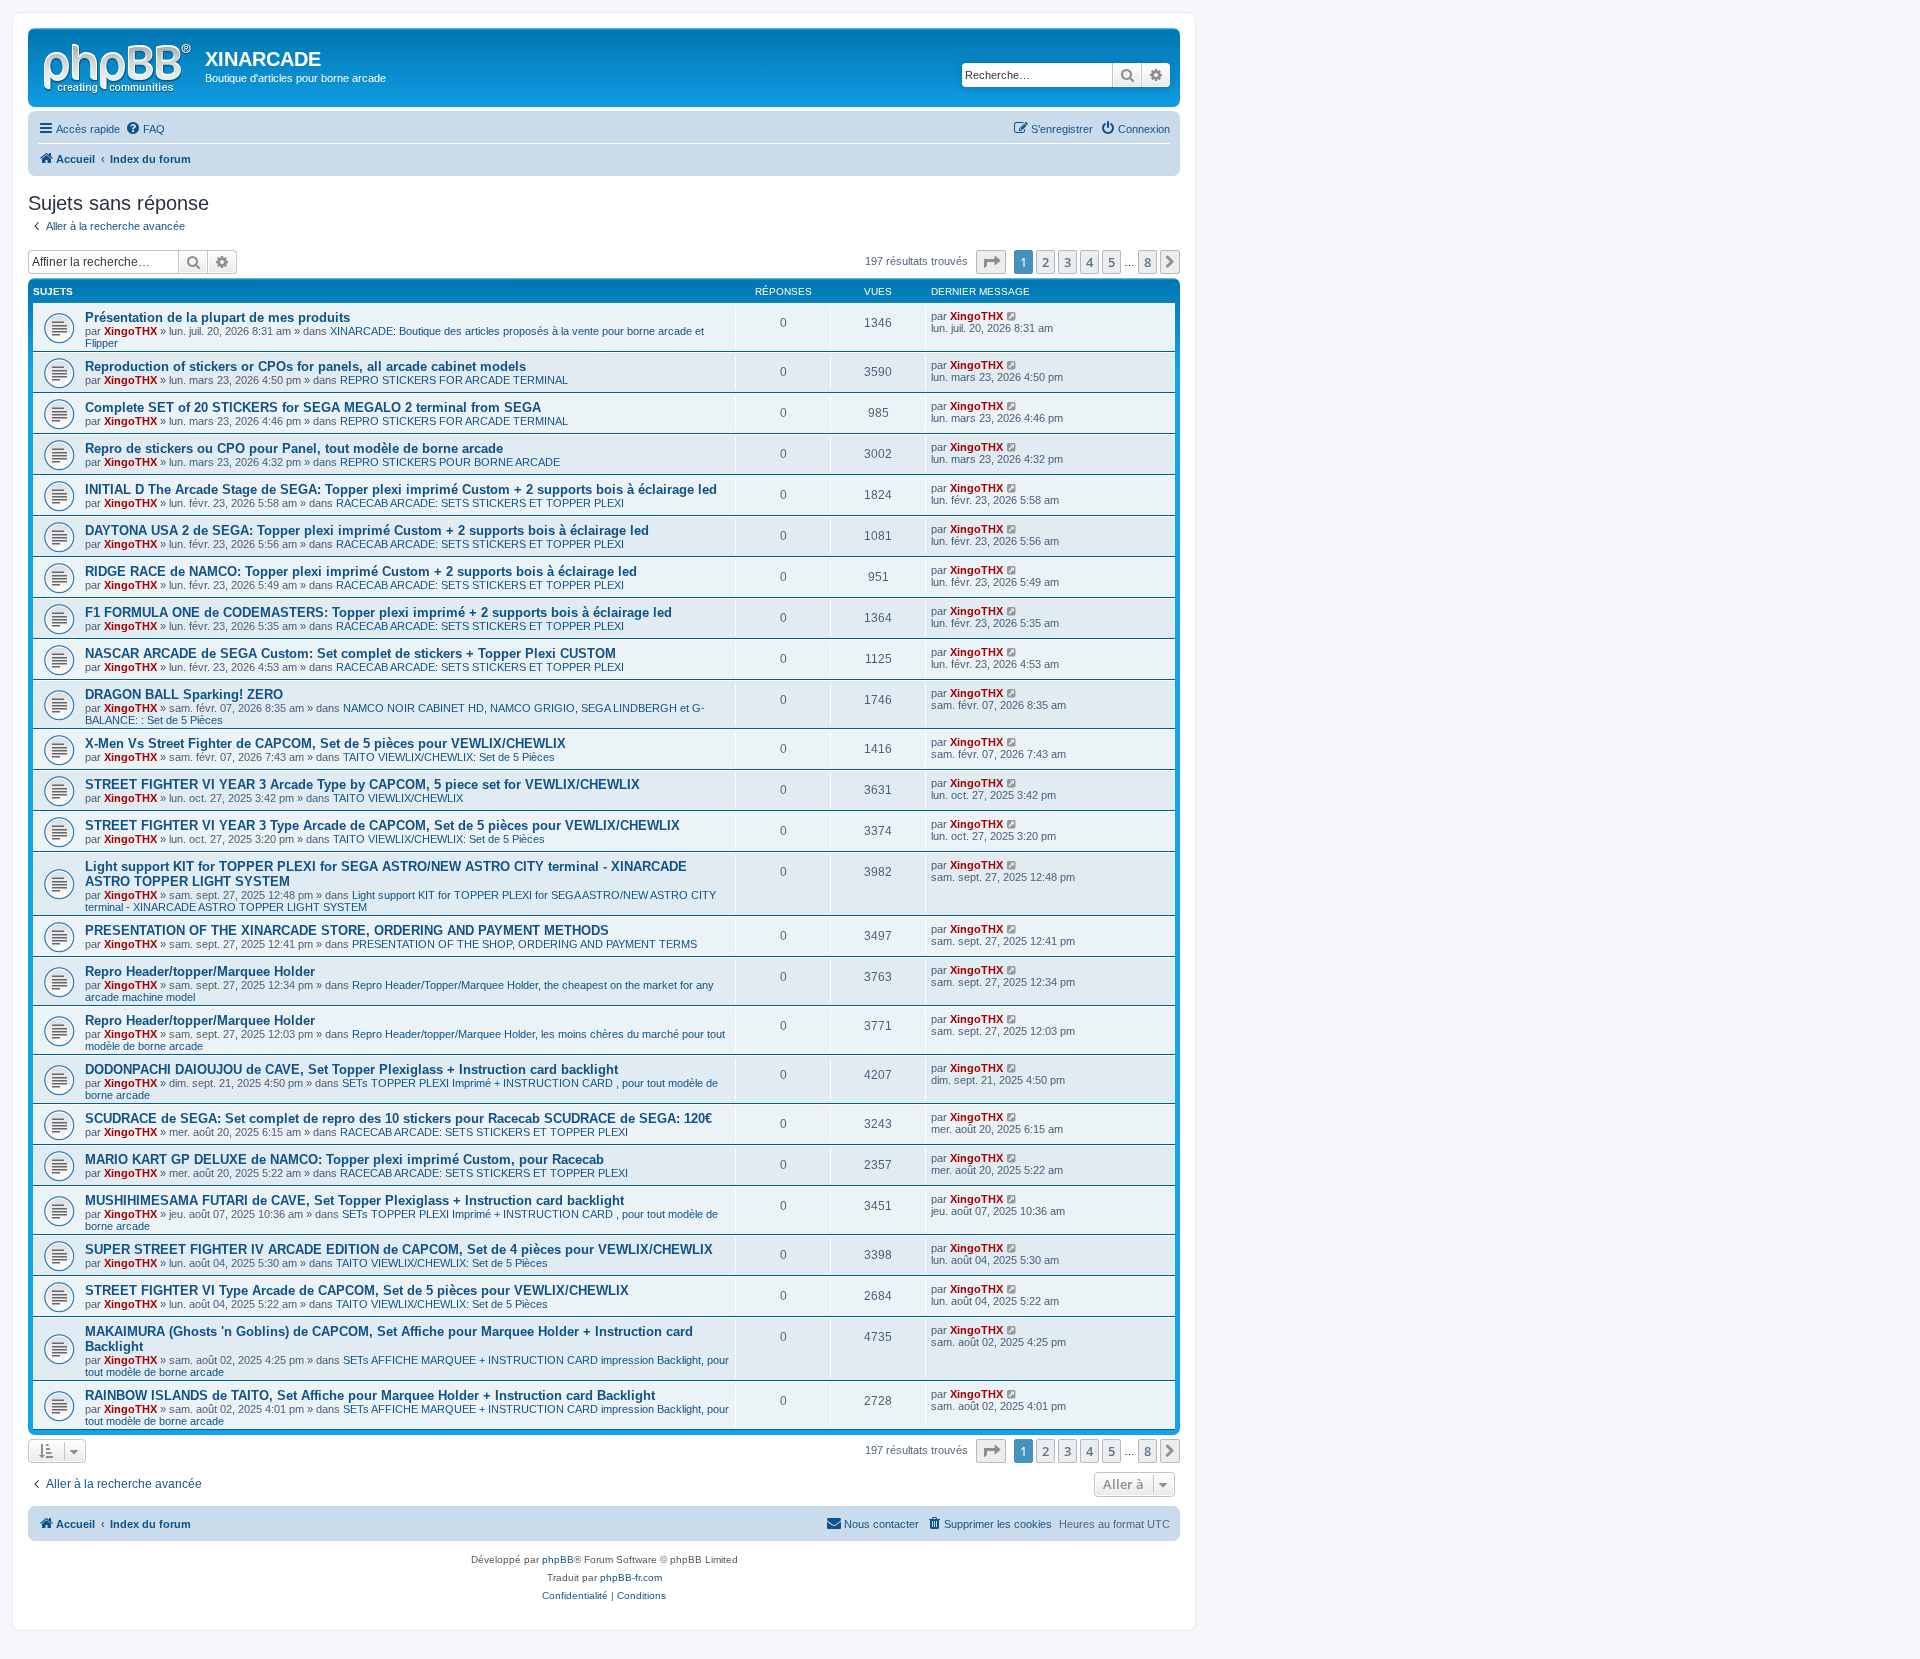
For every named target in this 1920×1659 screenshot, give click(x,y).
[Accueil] (119, 65)
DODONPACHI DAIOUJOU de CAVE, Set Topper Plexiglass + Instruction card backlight (351, 1069)
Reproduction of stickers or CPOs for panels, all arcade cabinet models (305, 366)
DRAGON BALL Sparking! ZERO (184, 694)
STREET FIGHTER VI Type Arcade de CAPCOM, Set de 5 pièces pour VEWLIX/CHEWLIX (357, 1290)
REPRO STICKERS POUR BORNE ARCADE (450, 462)
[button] (991, 262)
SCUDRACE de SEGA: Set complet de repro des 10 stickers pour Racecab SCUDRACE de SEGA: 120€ (398, 1118)
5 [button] (1111, 262)
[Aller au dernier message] (1012, 316)
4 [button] (1089, 262)
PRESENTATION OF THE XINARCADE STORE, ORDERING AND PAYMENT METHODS (347, 930)
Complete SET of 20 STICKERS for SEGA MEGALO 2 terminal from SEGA (313, 407)
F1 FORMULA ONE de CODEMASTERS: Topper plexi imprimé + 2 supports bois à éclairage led (378, 612)
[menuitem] (145, 129)
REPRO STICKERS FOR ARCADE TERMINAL (454, 380)
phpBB (558, 1559)
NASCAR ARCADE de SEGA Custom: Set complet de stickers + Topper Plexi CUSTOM (350, 653)
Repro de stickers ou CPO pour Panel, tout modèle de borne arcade (294, 448)
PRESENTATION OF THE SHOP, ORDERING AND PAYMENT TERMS (524, 944)
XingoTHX (130, 331)
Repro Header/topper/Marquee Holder (200, 971)
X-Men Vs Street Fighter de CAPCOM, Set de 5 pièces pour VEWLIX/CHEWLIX (325, 743)
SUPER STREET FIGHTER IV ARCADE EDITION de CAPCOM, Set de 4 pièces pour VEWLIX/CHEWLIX (399, 1249)
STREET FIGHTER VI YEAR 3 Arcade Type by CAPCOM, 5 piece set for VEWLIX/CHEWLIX (362, 784)
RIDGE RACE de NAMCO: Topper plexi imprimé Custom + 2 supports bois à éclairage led (361, 571)
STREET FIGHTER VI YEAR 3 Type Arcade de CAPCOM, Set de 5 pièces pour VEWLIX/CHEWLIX (382, 825)
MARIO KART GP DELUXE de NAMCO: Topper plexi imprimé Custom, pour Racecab (344, 1159)
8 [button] (1147, 262)
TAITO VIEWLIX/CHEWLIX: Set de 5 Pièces (449, 757)
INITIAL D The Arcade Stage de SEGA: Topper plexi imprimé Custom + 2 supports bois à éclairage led (401, 489)
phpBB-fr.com (631, 1577)
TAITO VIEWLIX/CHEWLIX (398, 798)
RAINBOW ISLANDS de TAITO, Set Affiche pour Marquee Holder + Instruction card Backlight (370, 1395)
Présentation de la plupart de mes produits (217, 317)
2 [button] (1045, 262)
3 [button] (1067, 262)
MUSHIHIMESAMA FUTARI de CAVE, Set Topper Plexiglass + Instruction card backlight (354, 1200)
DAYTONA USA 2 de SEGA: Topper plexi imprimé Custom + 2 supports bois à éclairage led (367, 530)
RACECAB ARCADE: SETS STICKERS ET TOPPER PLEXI (480, 503)
